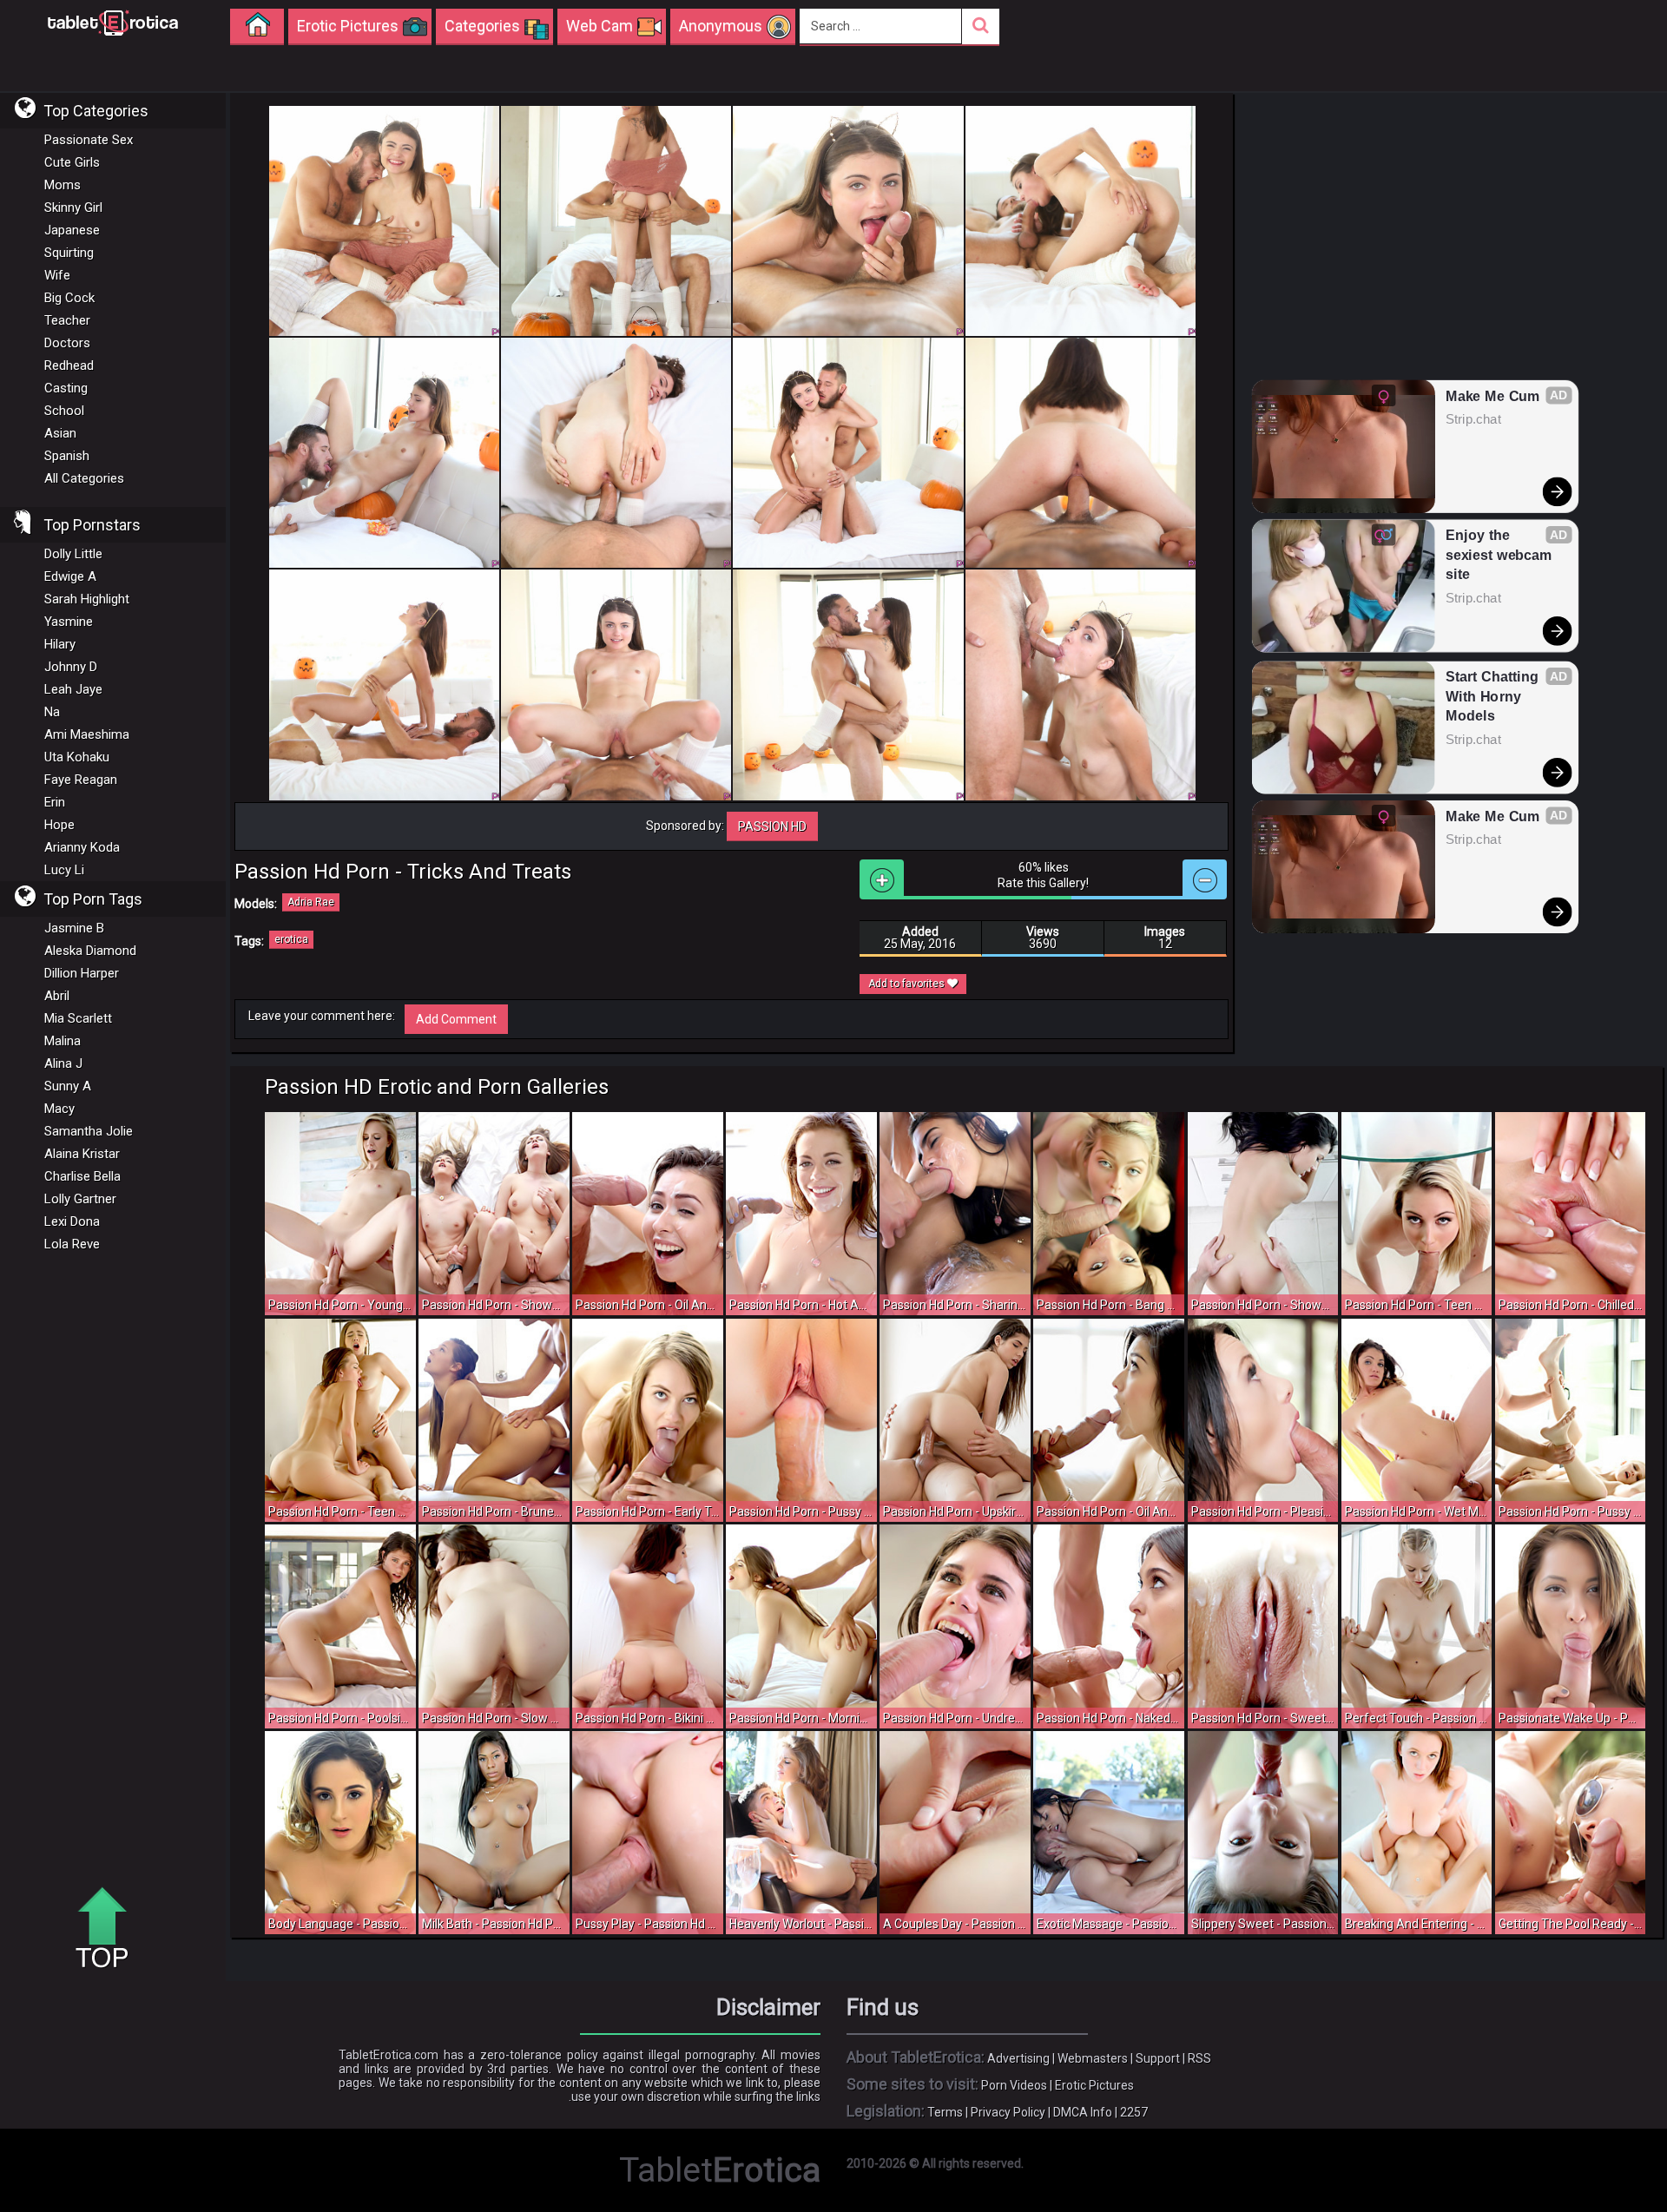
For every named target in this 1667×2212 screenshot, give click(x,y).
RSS (1199, 2058)
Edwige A (70, 576)
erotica (291, 939)
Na (52, 712)
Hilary (60, 644)
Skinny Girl (73, 207)
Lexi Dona (72, 1221)
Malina (63, 1041)
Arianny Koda (82, 847)
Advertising (1018, 2058)
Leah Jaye (73, 689)
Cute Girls (72, 162)
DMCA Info (1083, 2112)
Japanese (72, 230)
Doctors (67, 343)
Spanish (67, 456)
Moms (63, 185)
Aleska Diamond (90, 951)
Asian (60, 433)
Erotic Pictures (1094, 2085)
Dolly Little (73, 554)
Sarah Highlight (87, 599)
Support (1158, 2058)
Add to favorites (908, 984)
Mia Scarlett (78, 1018)
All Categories (84, 478)
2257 (1134, 2112)
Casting (66, 388)
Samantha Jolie (89, 1131)
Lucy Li (64, 870)
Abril (57, 996)
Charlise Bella (82, 1176)
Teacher (67, 320)
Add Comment (456, 1019)
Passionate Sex (89, 140)
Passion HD (772, 826)
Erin (55, 802)
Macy (59, 1109)
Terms (945, 2112)
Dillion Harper (82, 973)
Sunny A (68, 1086)
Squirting (69, 253)
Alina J (63, 1063)
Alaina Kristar (82, 1154)
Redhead (69, 365)
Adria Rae (311, 902)
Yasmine (69, 622)
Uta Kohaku (77, 757)
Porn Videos (1014, 2085)
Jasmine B (74, 928)
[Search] (981, 26)
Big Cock (69, 298)
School (64, 411)
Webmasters (1093, 2058)
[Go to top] (109, 1929)
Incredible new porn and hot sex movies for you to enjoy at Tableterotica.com (113, 22)
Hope (59, 825)
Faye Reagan (81, 780)
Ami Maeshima (87, 734)
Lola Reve (72, 1244)
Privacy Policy (1008, 2112)
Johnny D (71, 667)
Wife (57, 275)
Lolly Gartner (80, 1199)
